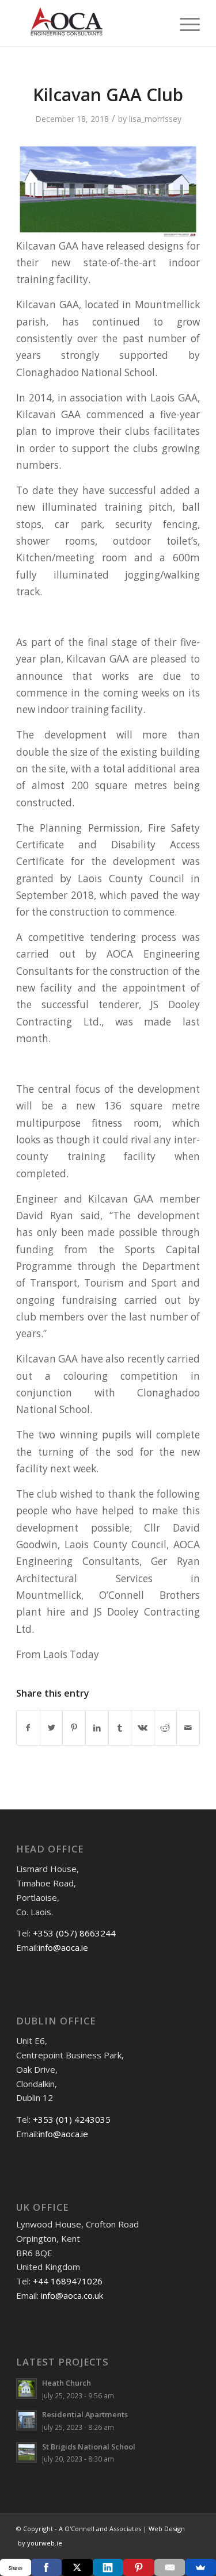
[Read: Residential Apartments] (26, 2420)
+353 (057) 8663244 (74, 1933)
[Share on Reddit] (166, 1728)
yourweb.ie (45, 2543)
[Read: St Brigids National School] (26, 2452)
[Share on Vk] (143, 1728)
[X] (77, 2567)
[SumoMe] (200, 2567)
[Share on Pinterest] (74, 1728)
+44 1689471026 (68, 2281)
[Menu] (184, 23)
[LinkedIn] (108, 2567)
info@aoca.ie (63, 1947)
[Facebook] (47, 2567)
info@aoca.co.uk (72, 2295)
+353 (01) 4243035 (72, 2119)
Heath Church (67, 2383)
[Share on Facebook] (28, 1728)
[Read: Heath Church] (26, 2389)
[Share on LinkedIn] (97, 1728)
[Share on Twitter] (52, 1728)
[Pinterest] (139, 2567)
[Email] (170, 2567)
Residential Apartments (85, 2414)
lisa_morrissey (155, 119)
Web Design (166, 2529)
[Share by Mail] (188, 1728)
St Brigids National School (89, 2447)
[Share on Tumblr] (120, 1728)
